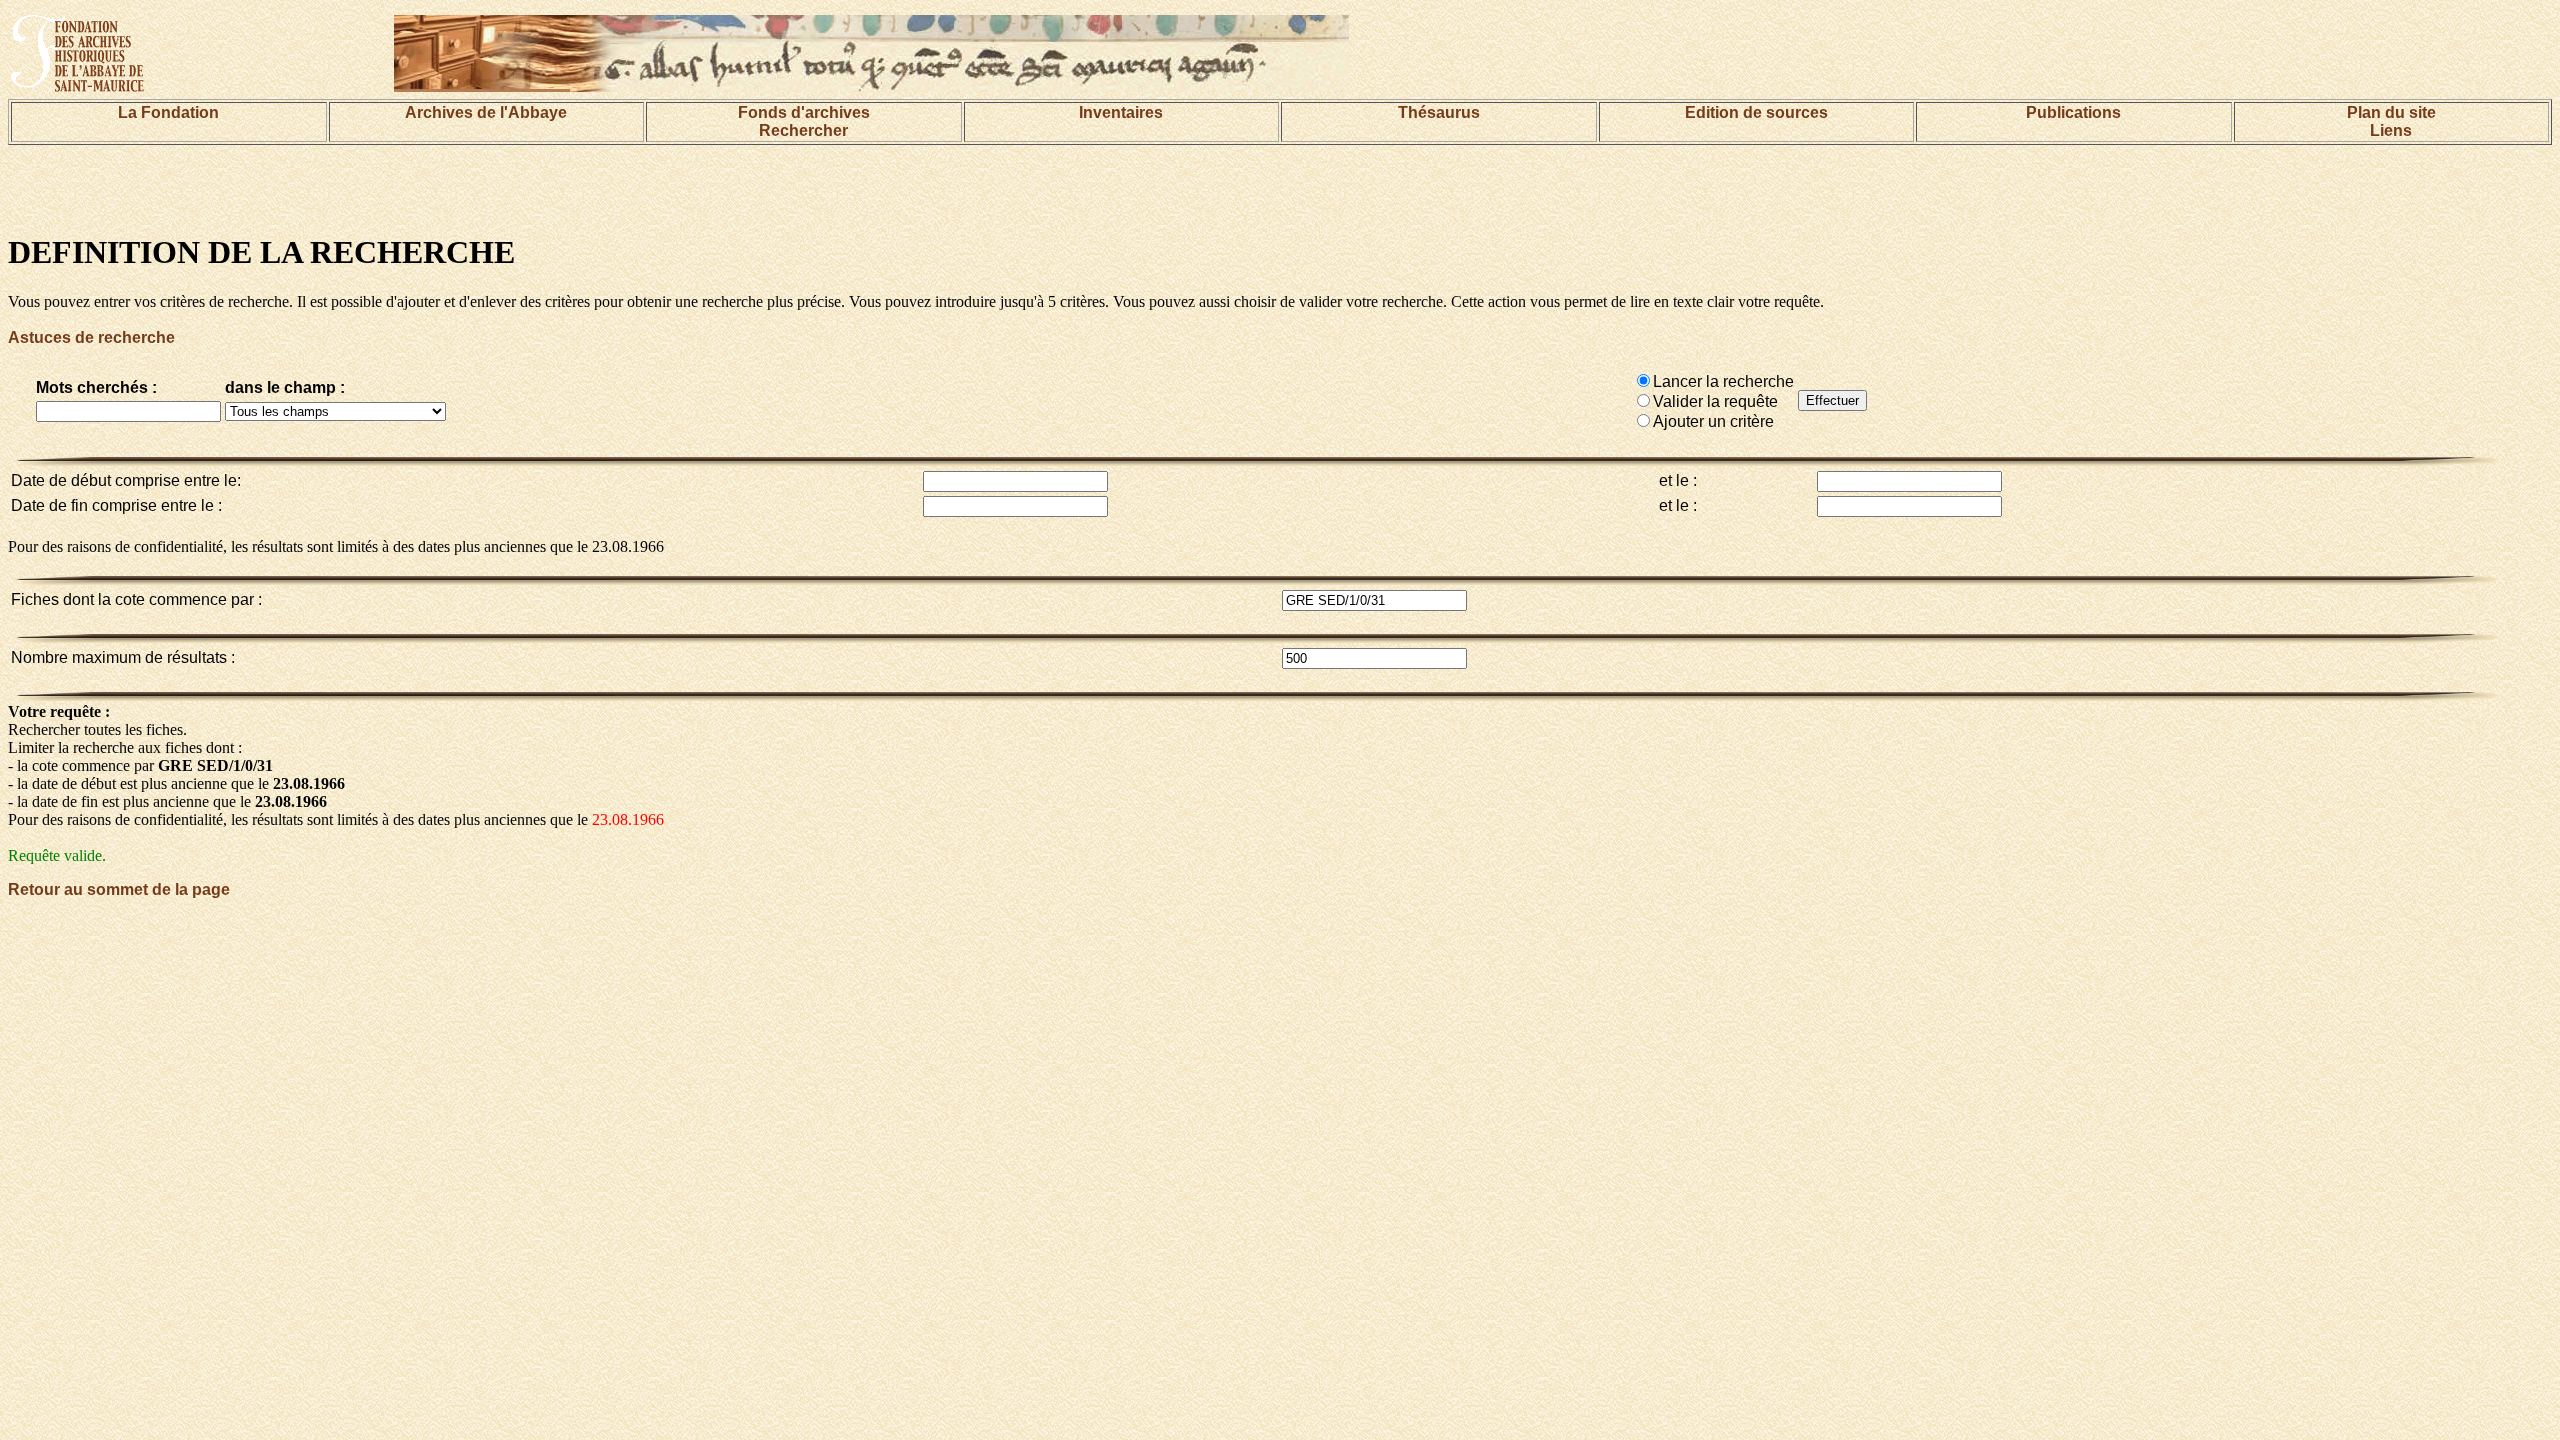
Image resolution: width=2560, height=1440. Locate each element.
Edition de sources (1756, 112)
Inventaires (1121, 112)
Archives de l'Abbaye (486, 112)
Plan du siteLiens (2391, 121)
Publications (2073, 112)
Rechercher (803, 130)
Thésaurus (1439, 112)
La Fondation (168, 112)
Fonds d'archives (804, 112)
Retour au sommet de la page (119, 889)
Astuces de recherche (91, 337)
